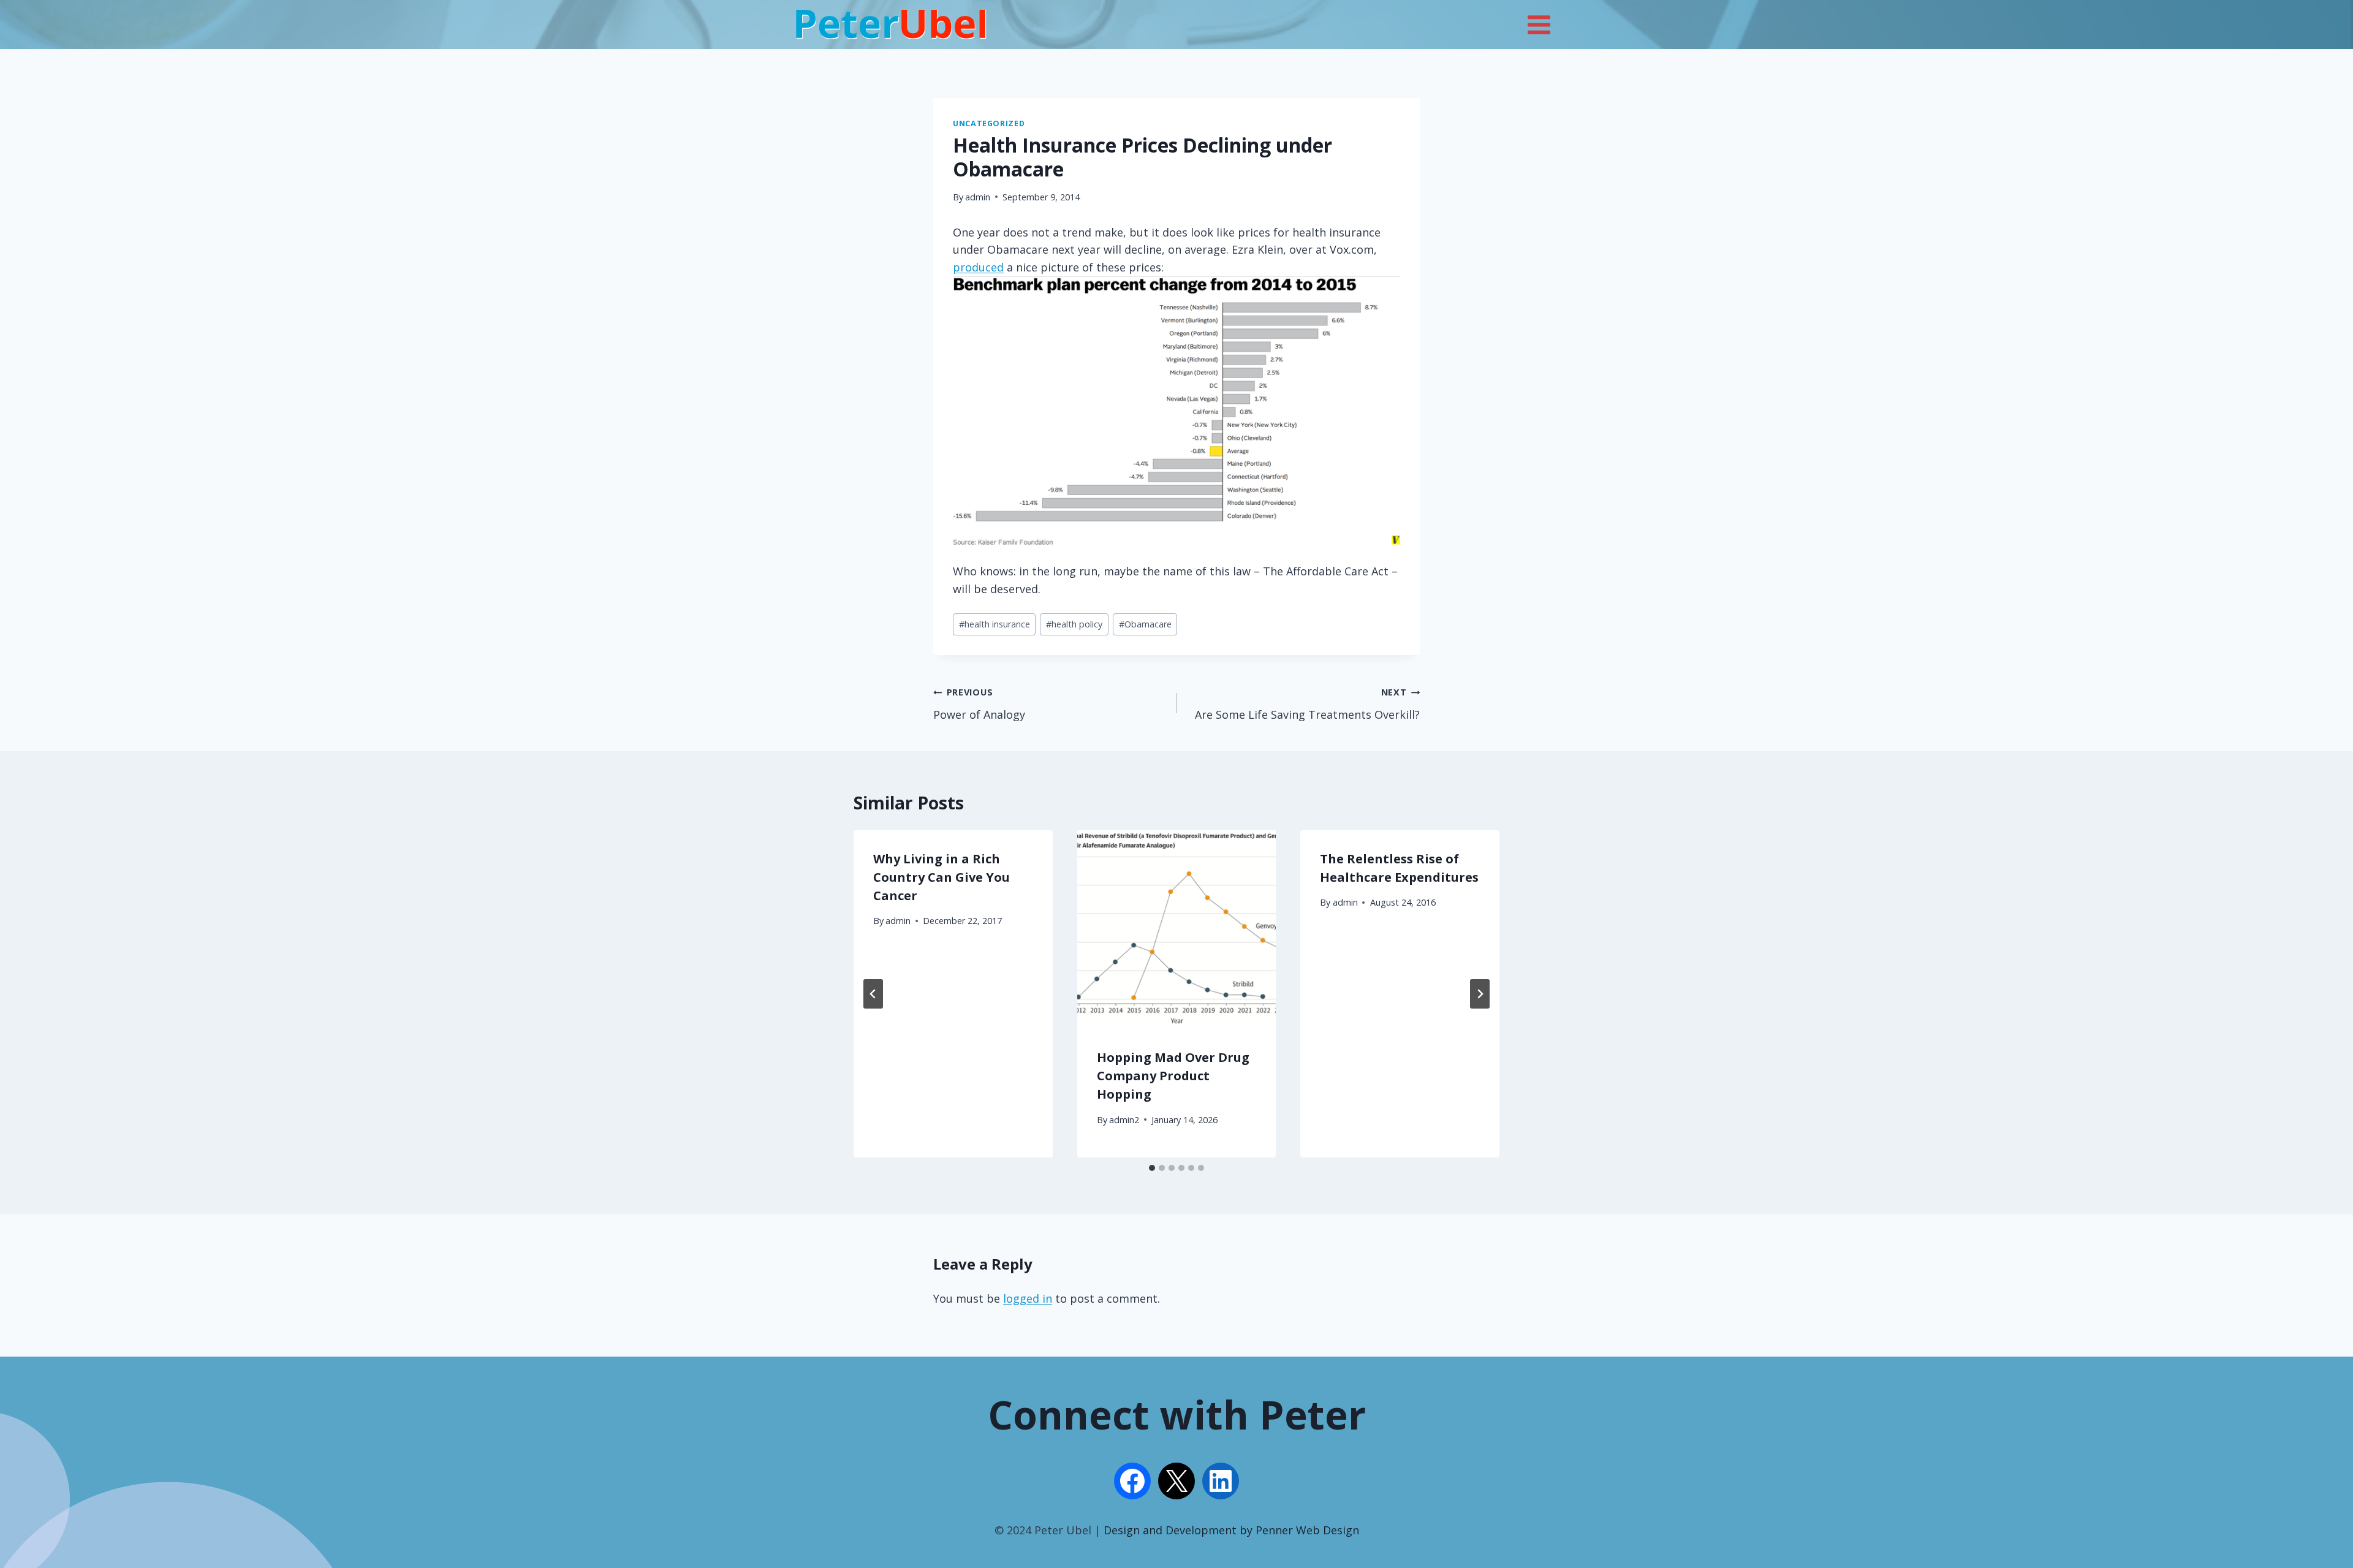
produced (978, 267)
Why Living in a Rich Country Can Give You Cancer (942, 877)
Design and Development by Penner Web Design (1231, 1530)
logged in (1028, 1298)
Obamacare (1145, 624)
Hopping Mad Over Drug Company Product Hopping (1173, 1076)
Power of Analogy (979, 704)
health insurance (995, 624)
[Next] (1480, 994)
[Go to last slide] (873, 994)
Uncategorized (989, 123)
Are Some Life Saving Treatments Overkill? (1307, 704)
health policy (1074, 624)
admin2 (1124, 1120)
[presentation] (1177, 930)
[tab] (1152, 1168)
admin (978, 197)
